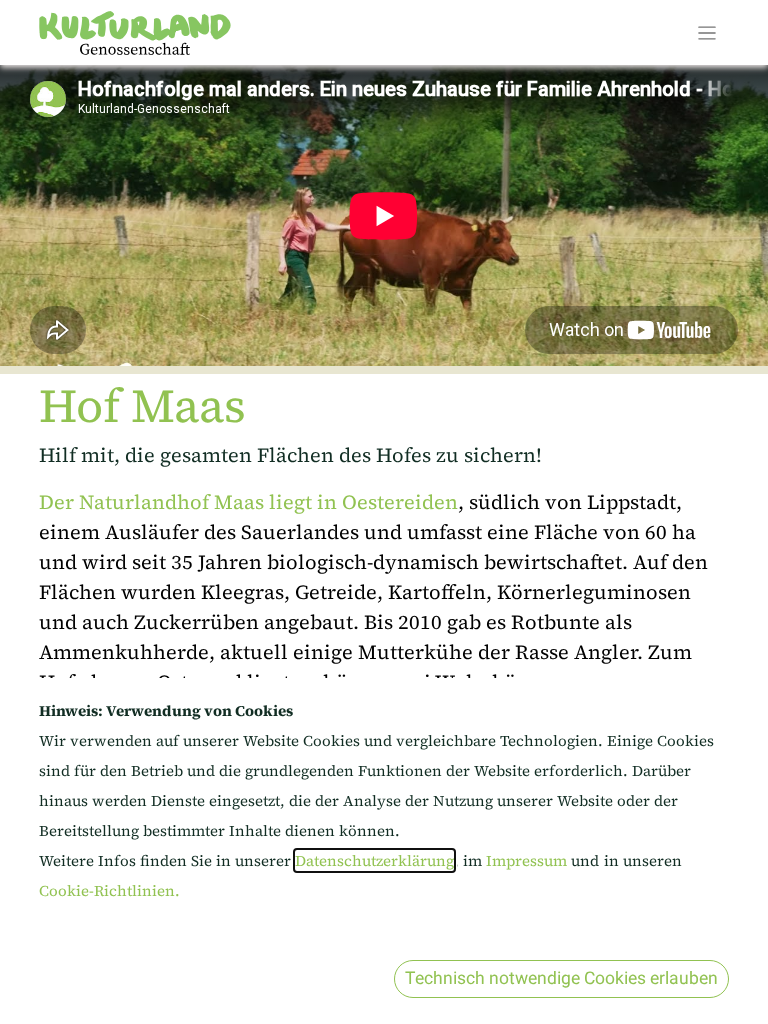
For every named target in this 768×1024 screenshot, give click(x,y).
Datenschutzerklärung (374, 860)
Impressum (528, 860)
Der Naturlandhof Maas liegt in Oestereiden (248, 502)
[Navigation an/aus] (707, 32)
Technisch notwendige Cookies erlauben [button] (561, 978)
